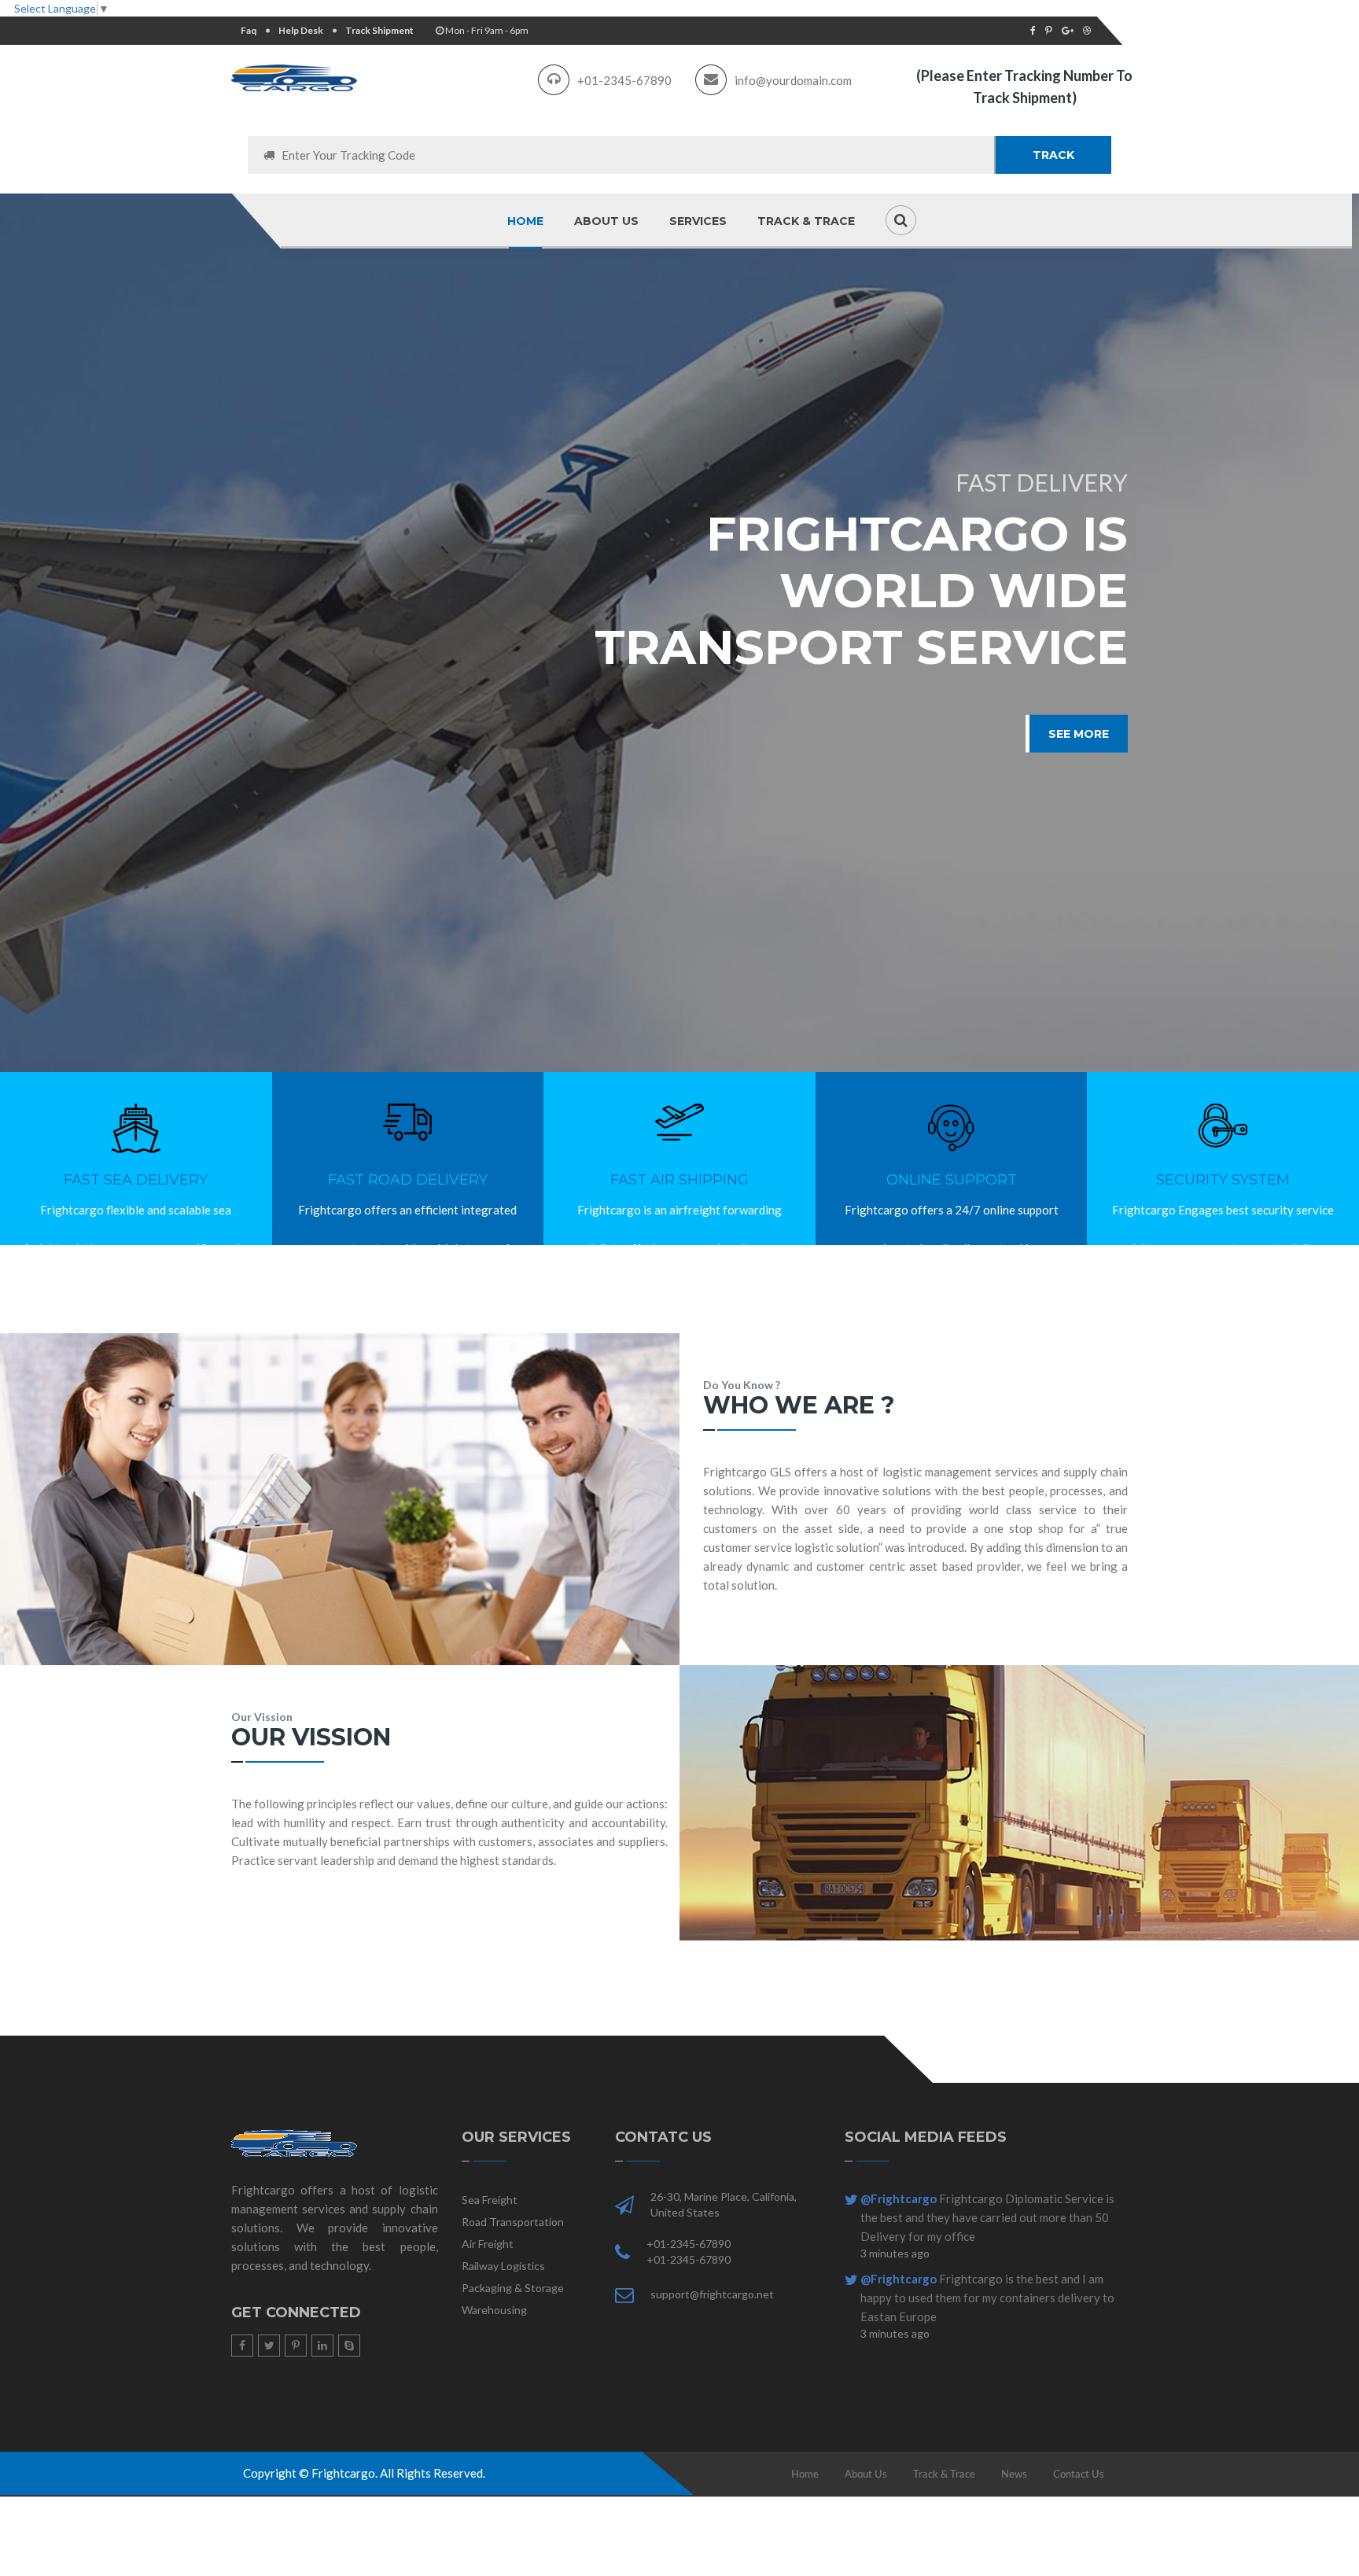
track (1053, 155)
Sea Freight (490, 2200)
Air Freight (488, 2244)
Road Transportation (513, 2222)
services (698, 221)
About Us (866, 2474)
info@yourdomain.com (793, 80)
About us (606, 221)
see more (1079, 734)
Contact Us (1079, 2474)
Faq (249, 30)
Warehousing (494, 2310)
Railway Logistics (503, 2266)
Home (525, 221)
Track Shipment (379, 30)
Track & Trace (806, 221)
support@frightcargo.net (712, 2294)
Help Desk (301, 30)
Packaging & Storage (513, 2288)
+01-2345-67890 (624, 80)
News (1014, 2474)
